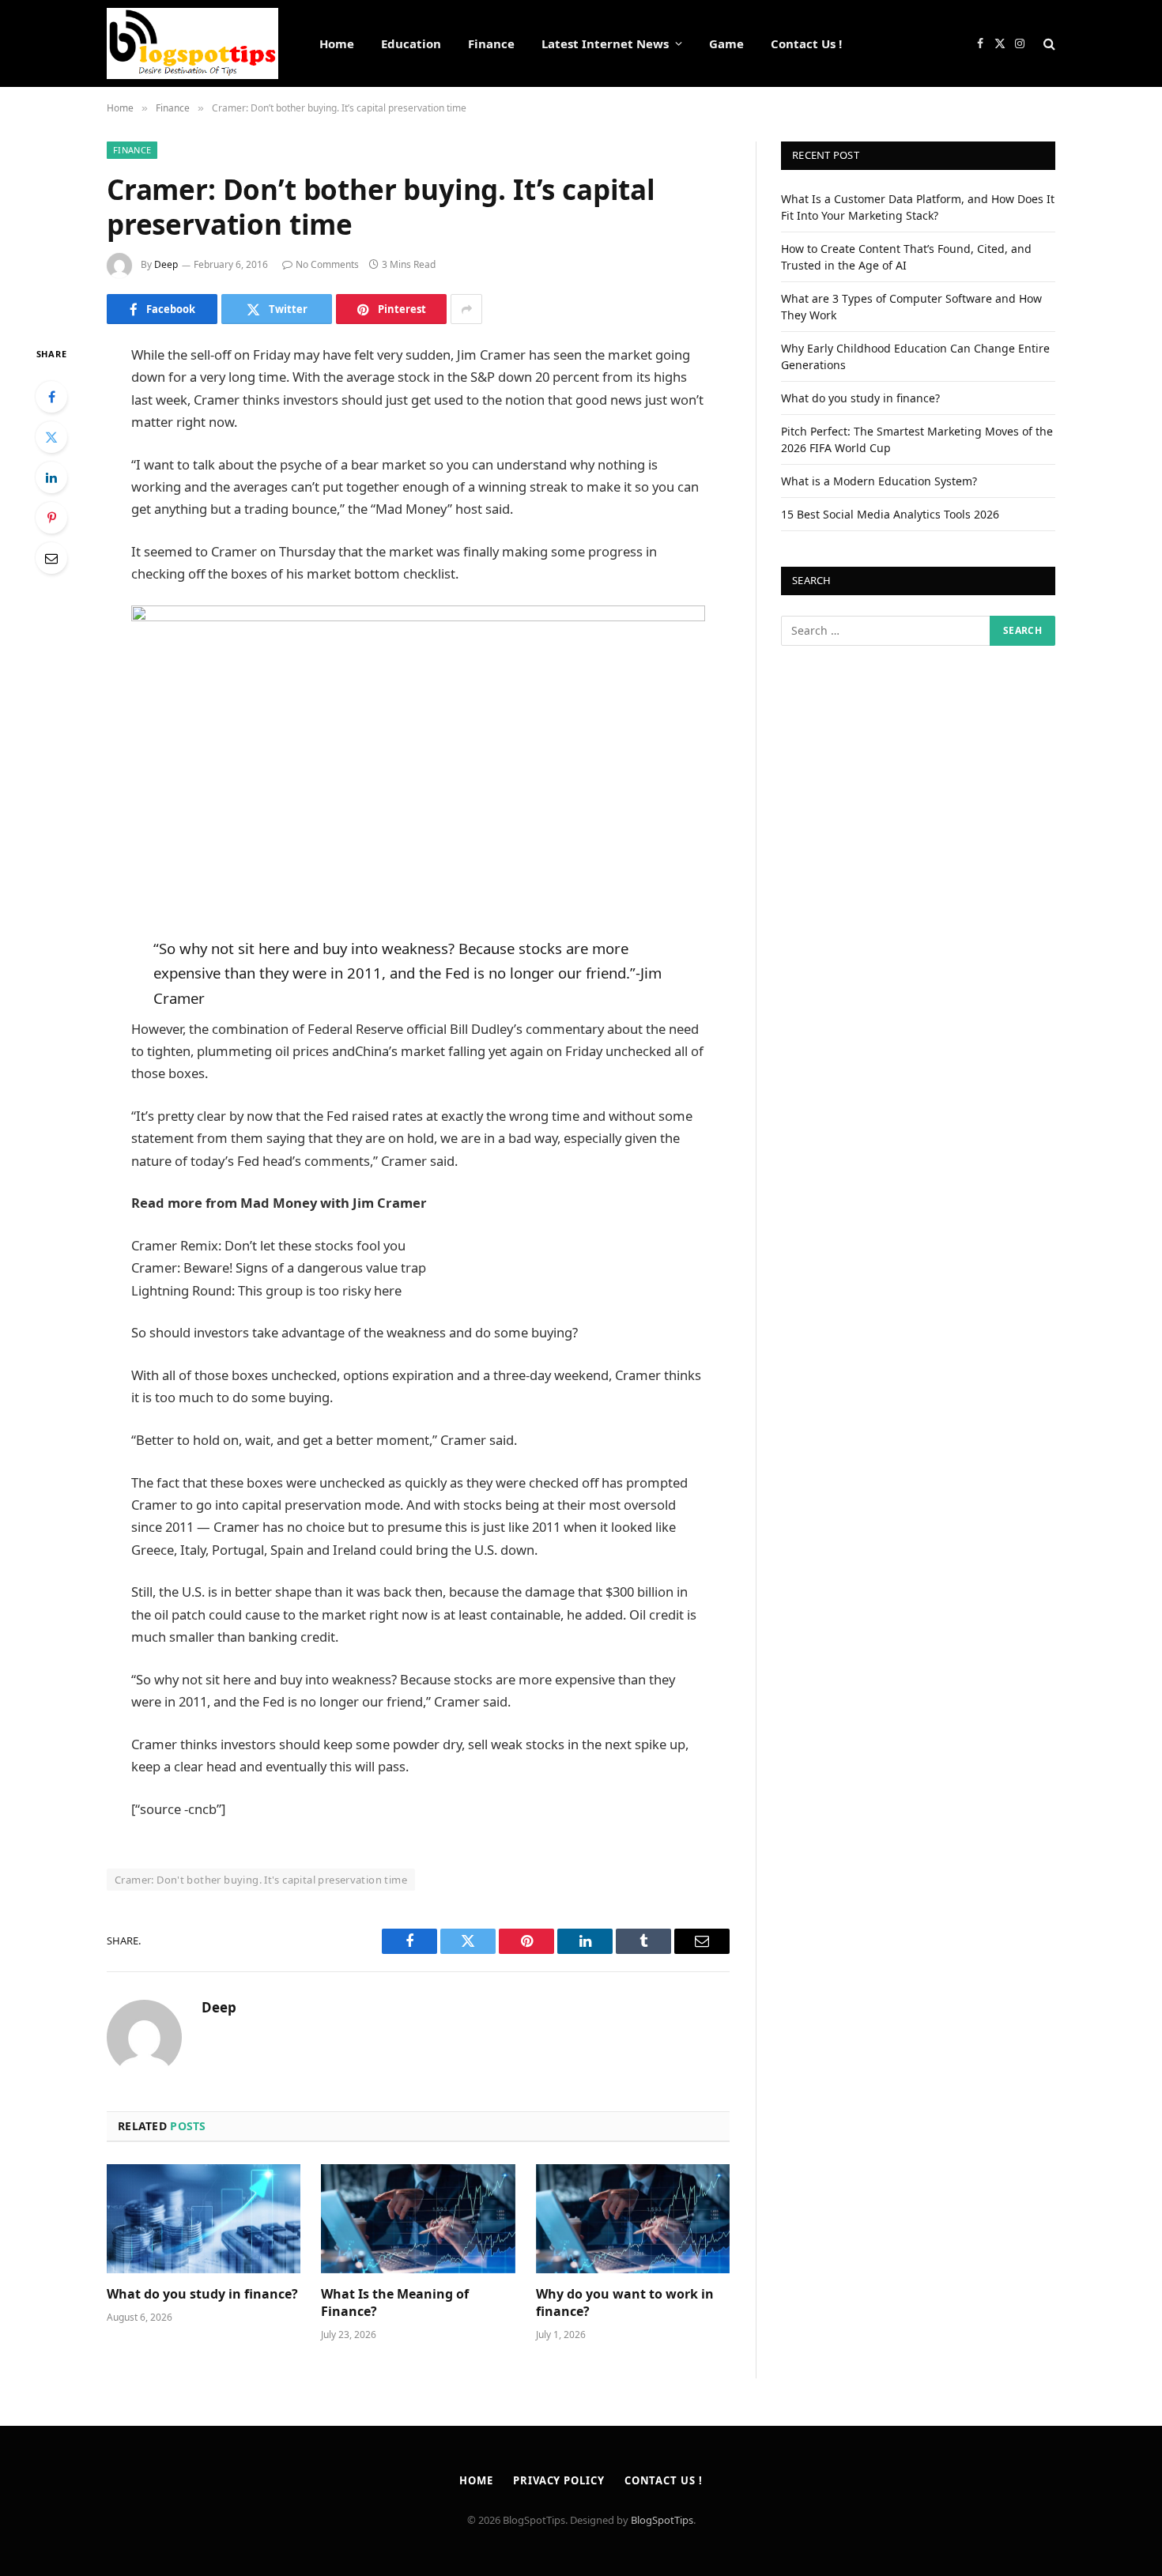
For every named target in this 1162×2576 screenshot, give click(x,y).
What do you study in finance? (202, 2294)
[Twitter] (51, 437)
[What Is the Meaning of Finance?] (418, 2219)
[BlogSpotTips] (192, 43)
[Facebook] (51, 397)
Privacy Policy (559, 2480)
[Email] (51, 558)
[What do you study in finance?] (204, 2219)
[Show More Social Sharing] (466, 309)
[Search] (1048, 44)
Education (411, 43)
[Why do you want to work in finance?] (633, 2219)
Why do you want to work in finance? (625, 2303)
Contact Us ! (806, 43)
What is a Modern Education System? (879, 481)
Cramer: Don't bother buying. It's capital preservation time (261, 1880)
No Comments (327, 264)
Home (337, 43)
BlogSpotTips (662, 2520)
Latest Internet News (605, 43)
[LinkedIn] (51, 477)
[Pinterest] (51, 518)
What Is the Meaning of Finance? (395, 2303)
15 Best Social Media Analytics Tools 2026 (890, 514)
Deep (166, 264)
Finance (491, 43)
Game (726, 43)
